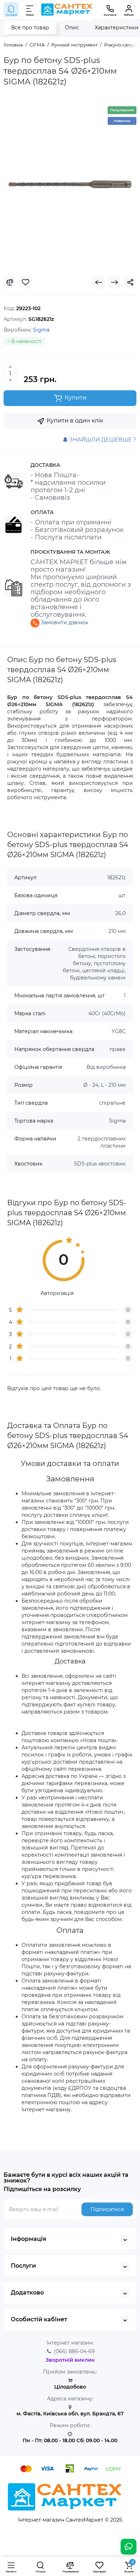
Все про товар (30, 28)
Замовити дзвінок (64, 622)
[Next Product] (115, 282)
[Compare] (10, 282)
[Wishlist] (25, 282)
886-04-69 (74, 2351)
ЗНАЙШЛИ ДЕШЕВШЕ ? (102, 439)
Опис (72, 28)
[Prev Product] (99, 282)
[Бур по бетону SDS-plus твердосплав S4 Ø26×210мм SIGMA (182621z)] (70, 184)
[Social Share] (130, 282)
